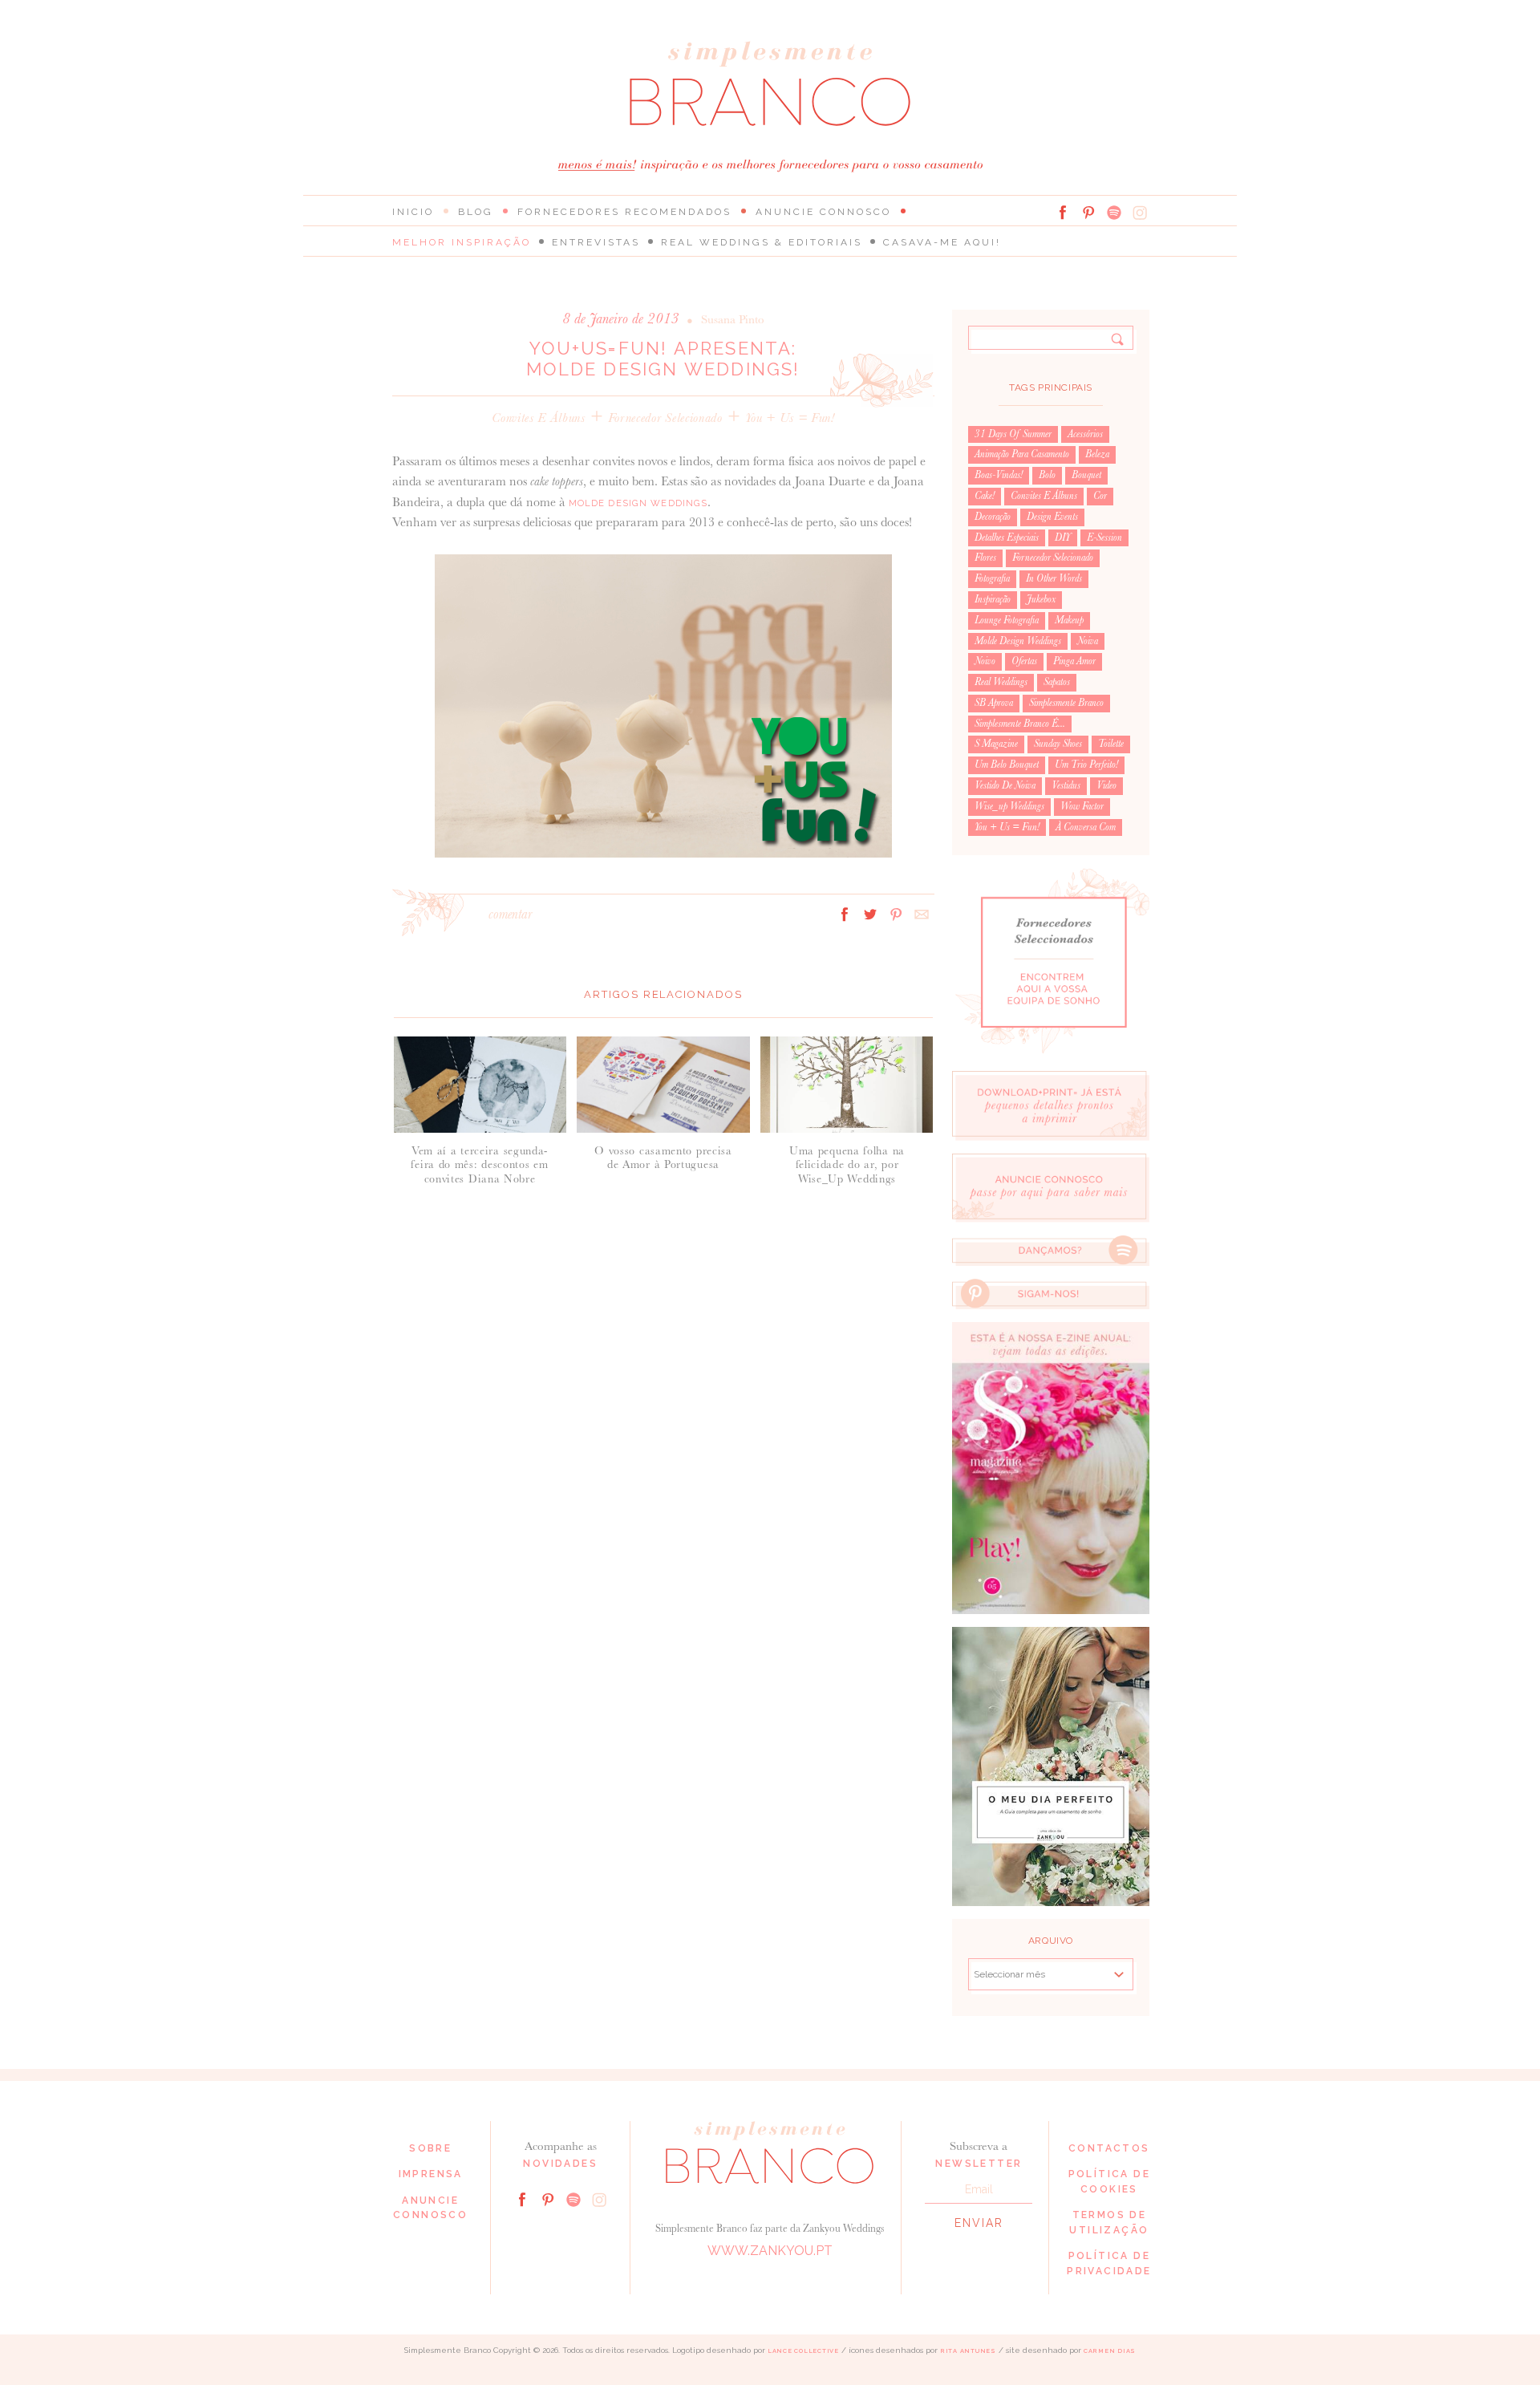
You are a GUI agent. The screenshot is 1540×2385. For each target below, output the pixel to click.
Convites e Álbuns (538, 418)
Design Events (1052, 517)
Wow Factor (1082, 806)
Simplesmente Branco (1066, 703)
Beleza (1097, 454)
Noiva (1088, 641)
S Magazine (996, 744)
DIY (1063, 537)
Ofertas (1024, 661)
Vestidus (1066, 785)
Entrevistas (596, 242)
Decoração (993, 517)
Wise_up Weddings (1009, 806)
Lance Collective (803, 2351)
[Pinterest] (1088, 213)
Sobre (430, 2148)
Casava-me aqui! (942, 242)
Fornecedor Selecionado (665, 418)
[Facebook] (1063, 213)
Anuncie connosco (823, 212)
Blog (476, 212)
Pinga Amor (1074, 661)
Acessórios (1085, 434)
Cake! (985, 496)
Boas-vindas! (999, 475)
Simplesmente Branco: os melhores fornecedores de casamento (770, 84)
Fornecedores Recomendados (624, 212)
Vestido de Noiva (1005, 785)
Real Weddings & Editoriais (762, 242)
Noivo (985, 661)
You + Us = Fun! (790, 418)
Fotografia (992, 578)
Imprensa (431, 2174)
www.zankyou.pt (770, 2251)
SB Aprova (994, 703)
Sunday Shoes (1058, 744)
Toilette (1111, 744)
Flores (985, 558)
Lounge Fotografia (1007, 620)
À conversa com (1086, 827)
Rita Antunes (968, 2351)
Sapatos (1057, 682)
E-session (1104, 537)
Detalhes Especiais (1007, 537)
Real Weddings (1001, 682)
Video (1106, 785)
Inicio (413, 212)
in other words (1054, 578)
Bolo (1047, 475)
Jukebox (1041, 599)
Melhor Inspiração (462, 242)
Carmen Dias (1110, 2351)
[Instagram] (1140, 213)
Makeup (1069, 620)
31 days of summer (1013, 434)
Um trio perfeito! (1086, 765)
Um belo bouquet (1007, 765)
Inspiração (993, 599)
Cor (1100, 496)
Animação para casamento (1022, 454)
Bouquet (1086, 475)
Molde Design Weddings (638, 503)
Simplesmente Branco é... (1020, 724)
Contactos (1109, 2148)
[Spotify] (1114, 213)
